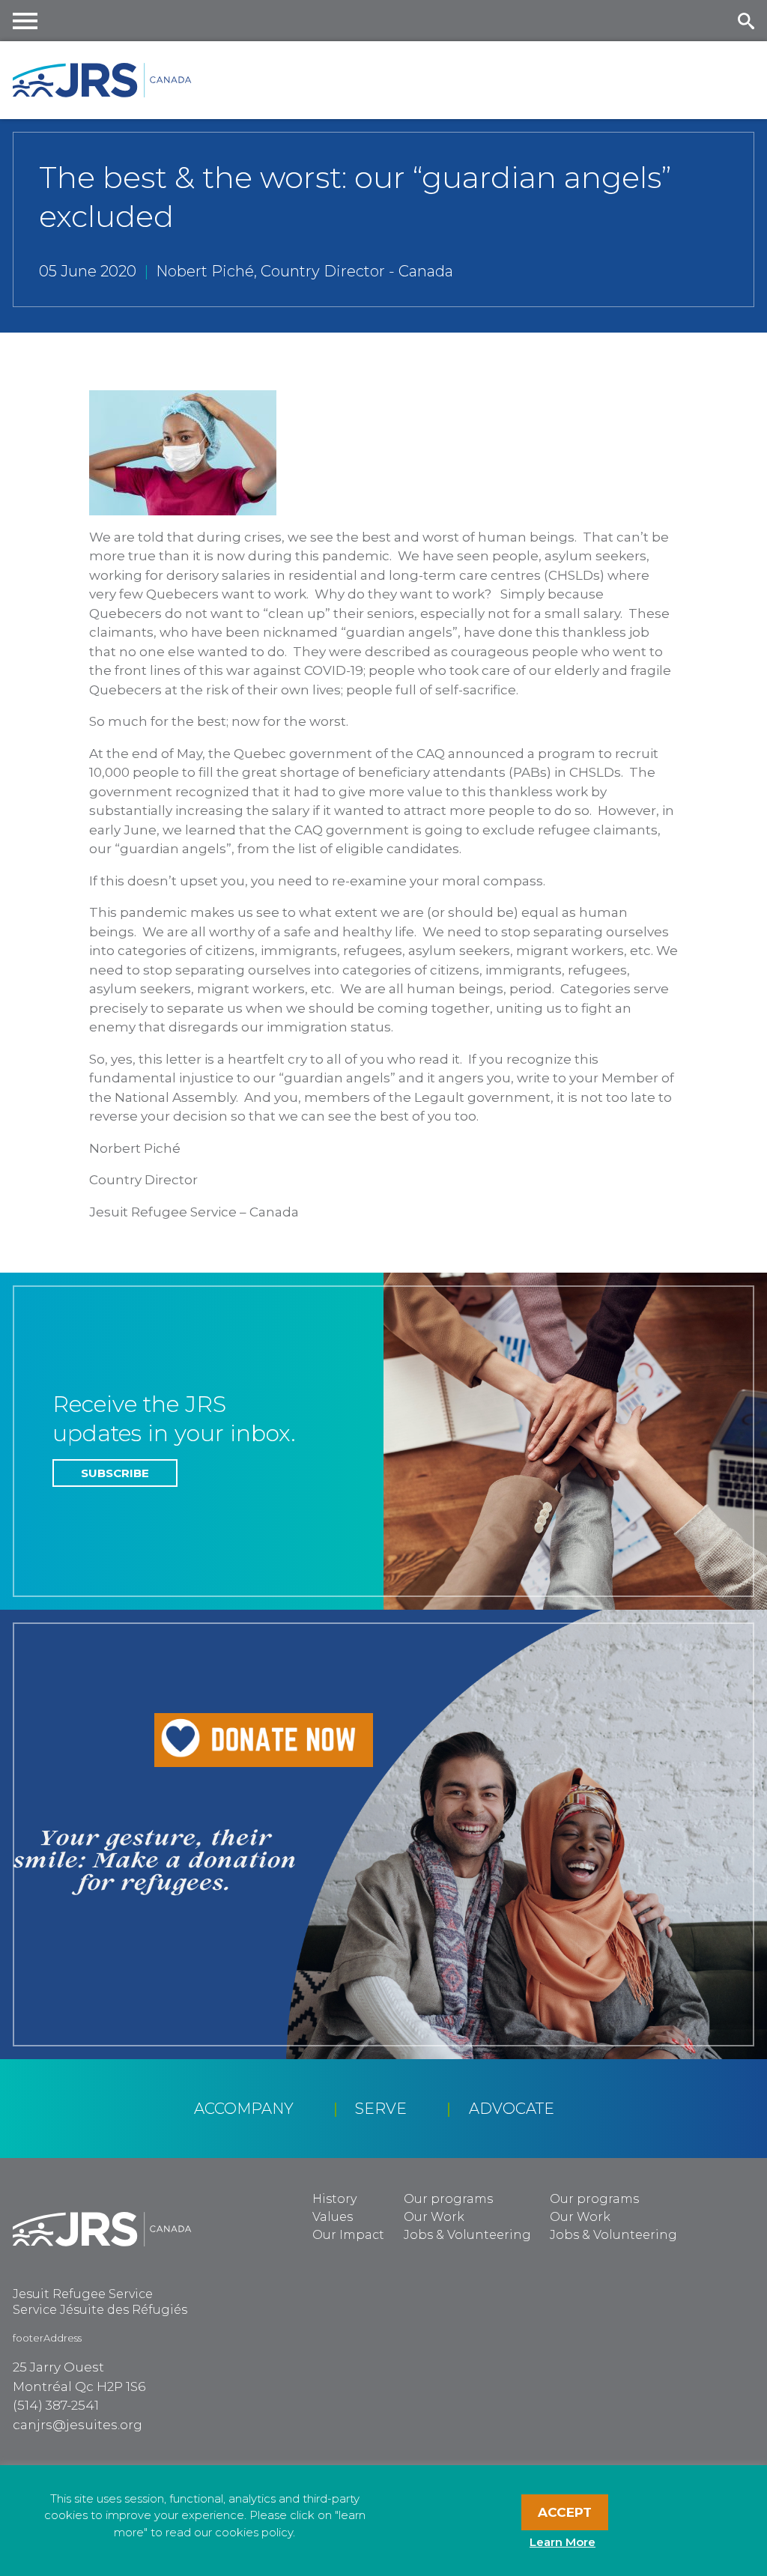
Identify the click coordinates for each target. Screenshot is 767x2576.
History (334, 2199)
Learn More (563, 2542)
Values (333, 2217)
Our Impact (348, 2235)
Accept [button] (565, 2512)
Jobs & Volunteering (467, 2235)
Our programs (448, 2199)
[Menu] (25, 21)
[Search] (746, 21)
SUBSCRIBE (115, 1473)
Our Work (434, 2217)
